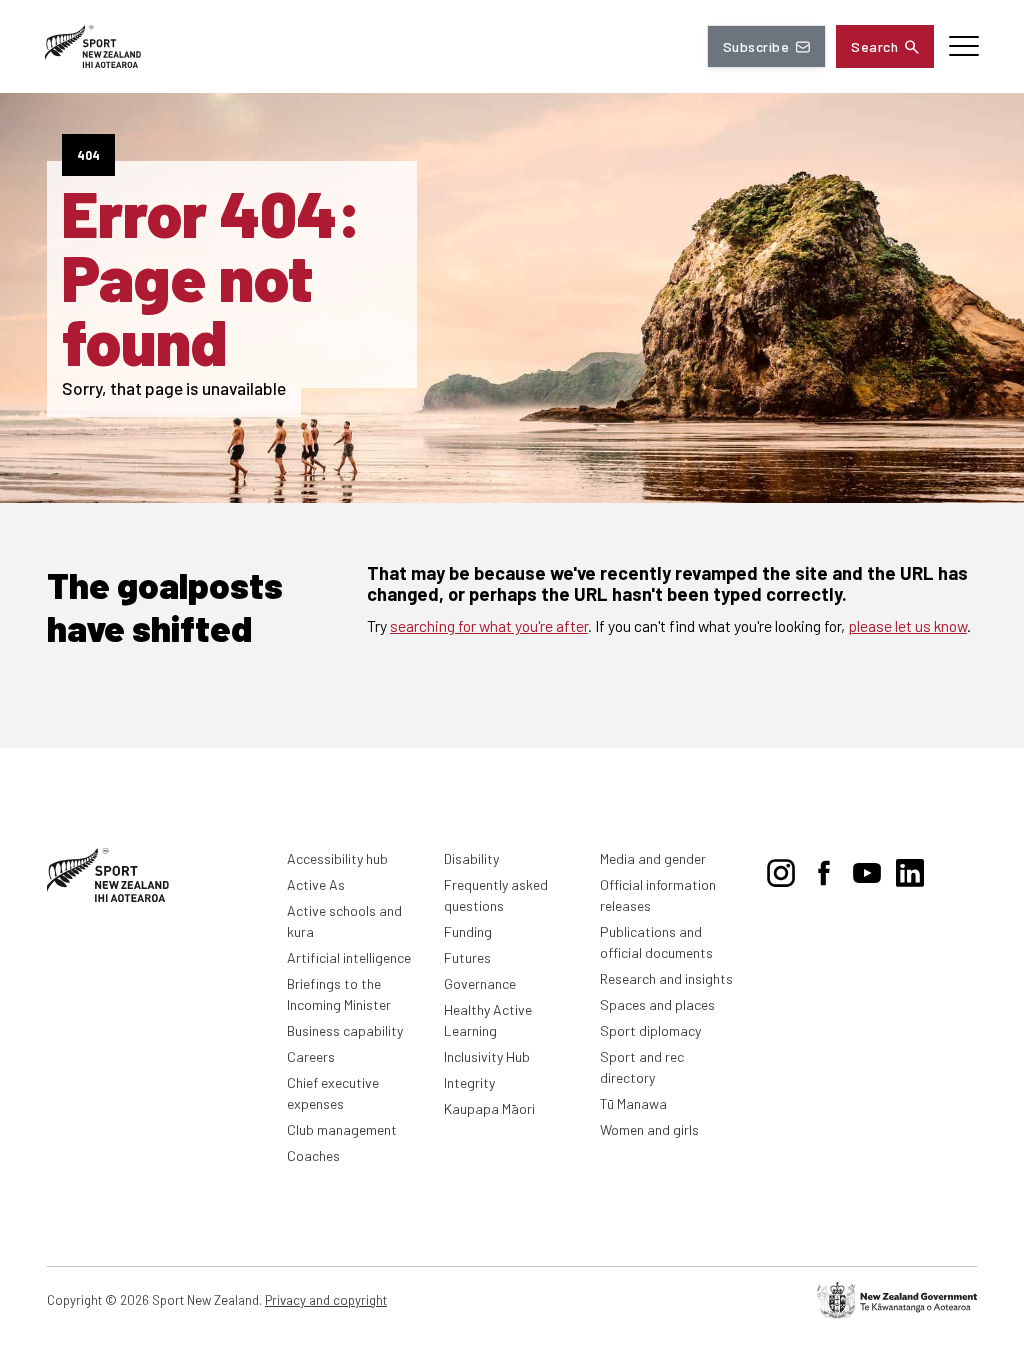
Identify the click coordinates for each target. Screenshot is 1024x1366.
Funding (468, 931)
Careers (311, 1056)
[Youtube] (867, 869)
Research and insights (666, 978)
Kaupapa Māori (489, 1108)
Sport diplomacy (650, 1030)
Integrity (469, 1082)
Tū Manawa (633, 1103)
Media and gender (653, 858)
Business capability (345, 1030)
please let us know (907, 625)
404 (88, 155)
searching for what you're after (489, 625)
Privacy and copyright (326, 1300)
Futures (467, 957)
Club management (342, 1129)
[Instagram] (781, 869)
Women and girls (649, 1129)
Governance (480, 983)
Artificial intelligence (349, 957)
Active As (316, 884)
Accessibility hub (337, 858)
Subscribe (756, 46)
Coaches (313, 1155)
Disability (471, 858)
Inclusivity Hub (487, 1056)
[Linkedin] (910, 869)
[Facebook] (824, 869)
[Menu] (964, 46)
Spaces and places (657, 1004)
